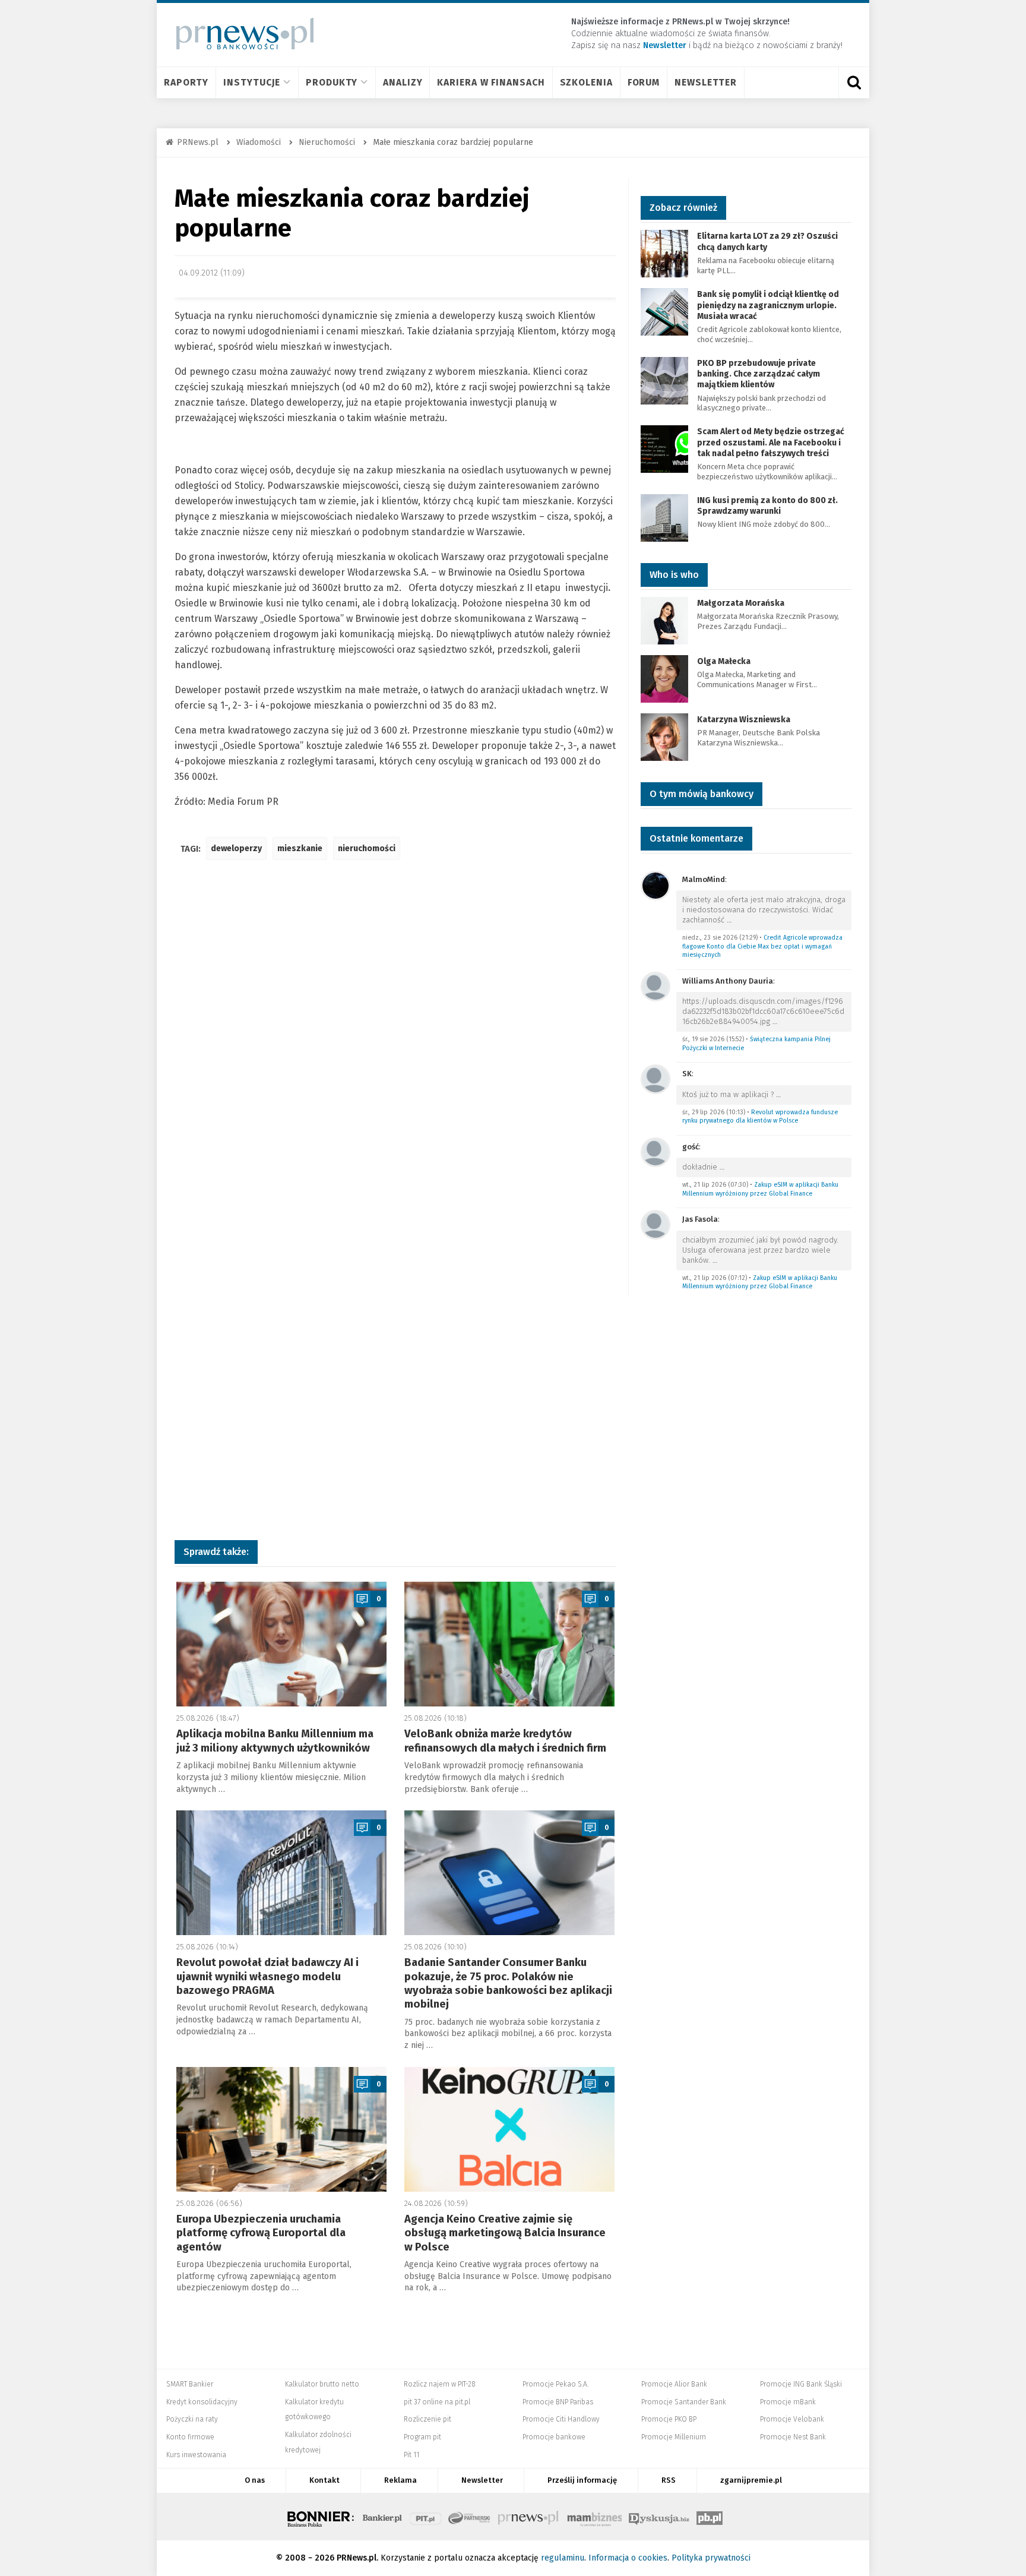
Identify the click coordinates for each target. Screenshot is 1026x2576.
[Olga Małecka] (664, 678)
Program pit (422, 2437)
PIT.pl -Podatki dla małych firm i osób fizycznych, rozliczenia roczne (425, 2517)
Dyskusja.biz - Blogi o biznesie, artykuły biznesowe (659, 2517)
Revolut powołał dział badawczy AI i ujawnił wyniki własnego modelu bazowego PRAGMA (267, 1976)
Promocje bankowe (554, 2437)
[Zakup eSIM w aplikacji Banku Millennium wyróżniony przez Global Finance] (655, 1151)
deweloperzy (236, 848)
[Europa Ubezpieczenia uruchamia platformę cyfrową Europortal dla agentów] (281, 2129)
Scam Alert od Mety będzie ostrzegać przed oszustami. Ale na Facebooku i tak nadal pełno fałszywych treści (771, 442)
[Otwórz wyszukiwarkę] (854, 83)
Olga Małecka (724, 661)
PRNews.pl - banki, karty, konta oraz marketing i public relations (529, 2517)
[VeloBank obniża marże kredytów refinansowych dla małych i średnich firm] (509, 1644)
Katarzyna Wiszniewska (744, 720)
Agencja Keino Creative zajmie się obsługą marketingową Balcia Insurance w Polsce (505, 2233)
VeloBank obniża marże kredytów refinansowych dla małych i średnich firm (505, 1741)
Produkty (332, 82)
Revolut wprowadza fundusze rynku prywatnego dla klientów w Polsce (760, 1117)
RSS (669, 2480)
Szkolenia (586, 82)
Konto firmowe (190, 2437)
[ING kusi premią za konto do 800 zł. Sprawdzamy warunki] (664, 517)
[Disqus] (395, 1046)
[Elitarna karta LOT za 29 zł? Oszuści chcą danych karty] (664, 253)
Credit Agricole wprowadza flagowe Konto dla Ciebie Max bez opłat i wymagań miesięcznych (762, 946)
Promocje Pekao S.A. (555, 2384)
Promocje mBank (788, 2402)
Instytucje (252, 82)
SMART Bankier (190, 2384)
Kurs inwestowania (196, 2455)
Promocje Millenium (674, 2437)
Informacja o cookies (628, 2558)
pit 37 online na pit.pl (437, 2402)
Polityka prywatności (711, 2558)
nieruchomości (367, 848)
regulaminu (563, 2558)
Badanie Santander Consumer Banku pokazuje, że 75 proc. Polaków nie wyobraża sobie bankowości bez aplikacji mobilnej (508, 1983)
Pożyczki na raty (192, 2419)
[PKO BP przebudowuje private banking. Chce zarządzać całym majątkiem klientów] (664, 380)
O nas (255, 2480)
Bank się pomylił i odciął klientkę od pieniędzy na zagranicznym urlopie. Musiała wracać (768, 305)
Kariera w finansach (491, 82)
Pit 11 (411, 2455)
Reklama (400, 2480)
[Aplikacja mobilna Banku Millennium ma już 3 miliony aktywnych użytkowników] (281, 1644)
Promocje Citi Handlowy (561, 2419)
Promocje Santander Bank (684, 2402)
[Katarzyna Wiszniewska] (664, 736)
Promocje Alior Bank (674, 2384)
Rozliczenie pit (427, 2419)
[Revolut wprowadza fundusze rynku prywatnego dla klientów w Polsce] (655, 1078)
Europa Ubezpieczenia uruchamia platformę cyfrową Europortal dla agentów (261, 2233)
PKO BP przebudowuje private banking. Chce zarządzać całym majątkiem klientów (759, 374)
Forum (644, 82)
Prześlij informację (582, 2480)
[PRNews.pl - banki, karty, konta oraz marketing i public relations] (240, 34)
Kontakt (324, 2480)
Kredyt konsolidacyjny (202, 2402)
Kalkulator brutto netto (322, 2384)
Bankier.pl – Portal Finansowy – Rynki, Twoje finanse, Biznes (382, 2517)
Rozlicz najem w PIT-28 (440, 2384)
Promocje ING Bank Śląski (801, 2384)
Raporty (186, 82)
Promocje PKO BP (669, 2419)
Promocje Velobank (792, 2419)
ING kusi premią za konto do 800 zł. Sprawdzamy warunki (767, 506)
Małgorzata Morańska (741, 603)
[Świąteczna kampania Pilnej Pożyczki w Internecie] (655, 986)
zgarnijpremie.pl (751, 2480)
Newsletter (706, 82)
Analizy (403, 82)
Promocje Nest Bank (793, 2437)
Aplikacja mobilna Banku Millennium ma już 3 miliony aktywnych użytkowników (275, 1741)
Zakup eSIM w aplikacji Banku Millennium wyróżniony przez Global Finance (760, 1189)
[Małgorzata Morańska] (664, 620)
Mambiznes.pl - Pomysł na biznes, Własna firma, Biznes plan (594, 2517)
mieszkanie (300, 848)
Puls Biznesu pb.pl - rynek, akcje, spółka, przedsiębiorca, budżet (710, 2517)
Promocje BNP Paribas (558, 2402)
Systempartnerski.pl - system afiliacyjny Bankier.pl (470, 2517)
